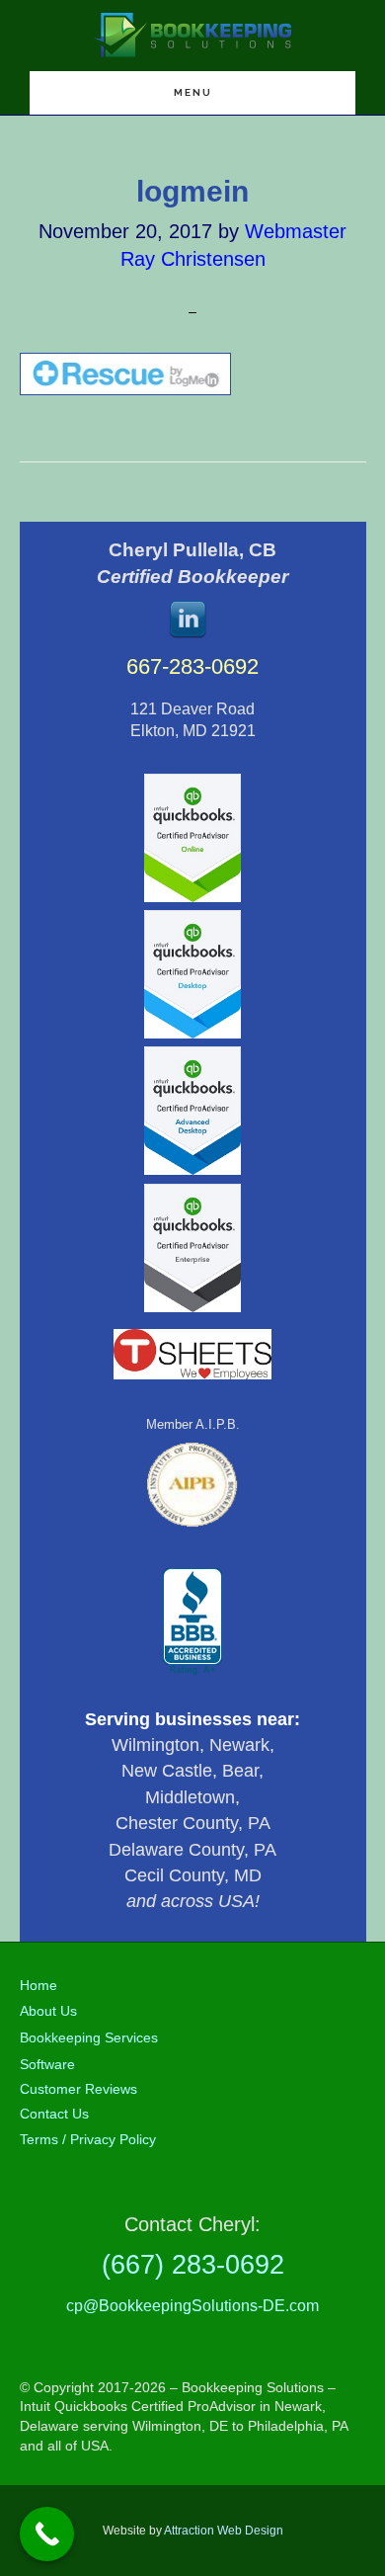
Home (38, 1985)
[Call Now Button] (47, 2534)
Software (47, 2064)
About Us (48, 2011)
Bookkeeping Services (89, 2037)
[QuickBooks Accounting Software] (192, 898)
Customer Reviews (78, 2089)
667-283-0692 (192, 666)
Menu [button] (193, 92)
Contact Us (54, 2114)
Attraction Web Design (224, 2531)
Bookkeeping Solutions (192, 35)
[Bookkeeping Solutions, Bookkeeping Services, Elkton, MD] (192, 1622)
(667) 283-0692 (193, 2264)
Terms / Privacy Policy (88, 2139)
